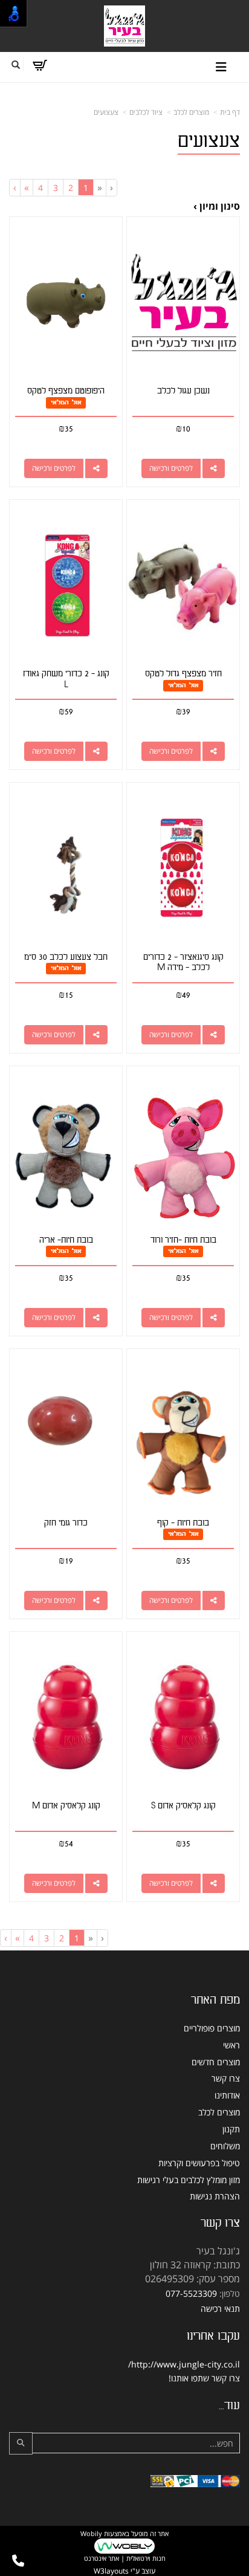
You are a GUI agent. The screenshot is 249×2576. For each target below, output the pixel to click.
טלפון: (230, 2293)
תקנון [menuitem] (231, 2129)
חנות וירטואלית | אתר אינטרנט (125, 2558)
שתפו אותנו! (189, 2378)
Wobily (91, 2533)
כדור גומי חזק (66, 1523)
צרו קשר (220, 2223)
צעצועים (106, 112)
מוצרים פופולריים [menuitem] (212, 2028)
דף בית (230, 112)
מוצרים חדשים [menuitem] (216, 2062)
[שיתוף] (214, 468)
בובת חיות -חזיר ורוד (183, 1240)
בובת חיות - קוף (183, 1523)
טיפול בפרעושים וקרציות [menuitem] (199, 2163)
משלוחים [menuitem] (225, 2146)
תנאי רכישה (220, 2309)
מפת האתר (215, 2000)
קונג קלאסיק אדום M (66, 1806)
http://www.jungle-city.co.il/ (184, 2364)
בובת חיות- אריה (66, 1240)
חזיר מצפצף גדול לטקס (183, 674)
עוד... (229, 2406)
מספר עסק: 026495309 (192, 2279)
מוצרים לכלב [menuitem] (219, 2112)
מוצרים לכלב (191, 112)
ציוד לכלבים (146, 112)
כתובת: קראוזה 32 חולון (195, 2265)
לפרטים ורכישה (171, 468)
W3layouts (111, 2571)
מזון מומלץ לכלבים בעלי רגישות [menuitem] (189, 2180)
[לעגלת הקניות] (40, 65)
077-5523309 (191, 2293)
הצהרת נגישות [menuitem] (215, 2196)
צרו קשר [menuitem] (226, 2078)
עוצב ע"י (124, 2571)
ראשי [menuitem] (231, 2045)
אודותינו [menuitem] (227, 2095)
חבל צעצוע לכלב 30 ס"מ (66, 957)
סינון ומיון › (217, 206)
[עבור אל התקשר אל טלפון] (18, 2561)
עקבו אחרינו (213, 2336)
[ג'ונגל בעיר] (124, 26)
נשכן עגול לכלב (183, 391)
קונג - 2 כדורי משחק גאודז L (66, 679)
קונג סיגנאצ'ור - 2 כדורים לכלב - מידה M (183, 963)
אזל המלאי (66, 402)
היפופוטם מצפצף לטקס (66, 391)
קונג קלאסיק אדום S (183, 1806)
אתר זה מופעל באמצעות (124, 2546)
